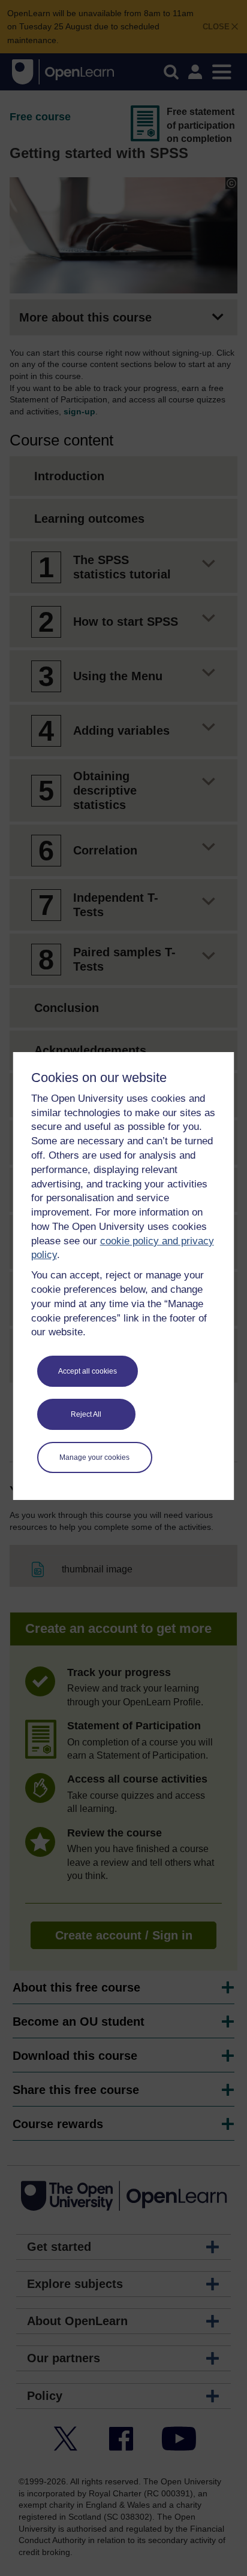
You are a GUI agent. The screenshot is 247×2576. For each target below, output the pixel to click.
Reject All (86, 1414)
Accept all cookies (88, 1371)
